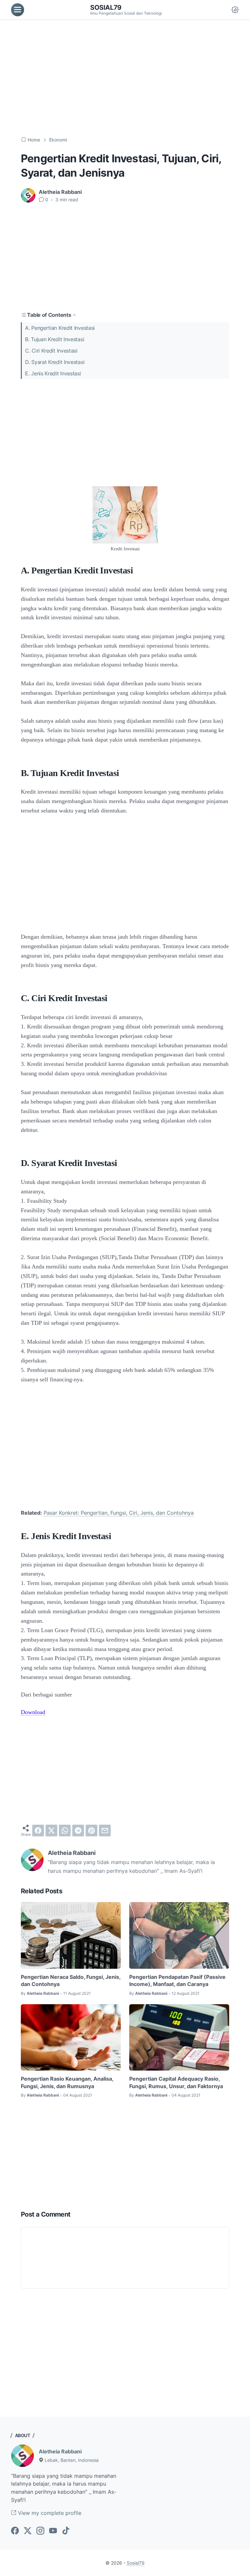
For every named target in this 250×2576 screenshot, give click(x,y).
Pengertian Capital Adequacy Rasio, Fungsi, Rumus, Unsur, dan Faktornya (176, 2082)
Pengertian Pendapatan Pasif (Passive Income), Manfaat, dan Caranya (177, 1980)
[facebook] (38, 1831)
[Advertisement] (125, 78)
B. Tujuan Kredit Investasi (55, 339)
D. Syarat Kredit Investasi (55, 362)
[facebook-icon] (15, 2531)
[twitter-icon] (28, 2531)
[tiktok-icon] (66, 2531)
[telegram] (78, 1831)
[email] (105, 1831)
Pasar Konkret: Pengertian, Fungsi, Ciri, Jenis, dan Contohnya (119, 1513)
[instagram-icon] (40, 2531)
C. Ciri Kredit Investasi (51, 351)
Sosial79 (106, 7)
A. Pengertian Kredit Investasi (60, 328)
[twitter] (51, 1831)
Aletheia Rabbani (60, 2451)
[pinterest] (91, 1831)
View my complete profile (49, 2513)
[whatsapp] (65, 1831)
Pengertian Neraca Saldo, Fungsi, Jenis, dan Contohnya (71, 1980)
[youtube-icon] (53, 2531)
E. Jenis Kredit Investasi (53, 373)
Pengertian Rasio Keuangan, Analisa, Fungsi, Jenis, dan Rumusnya (67, 2082)
